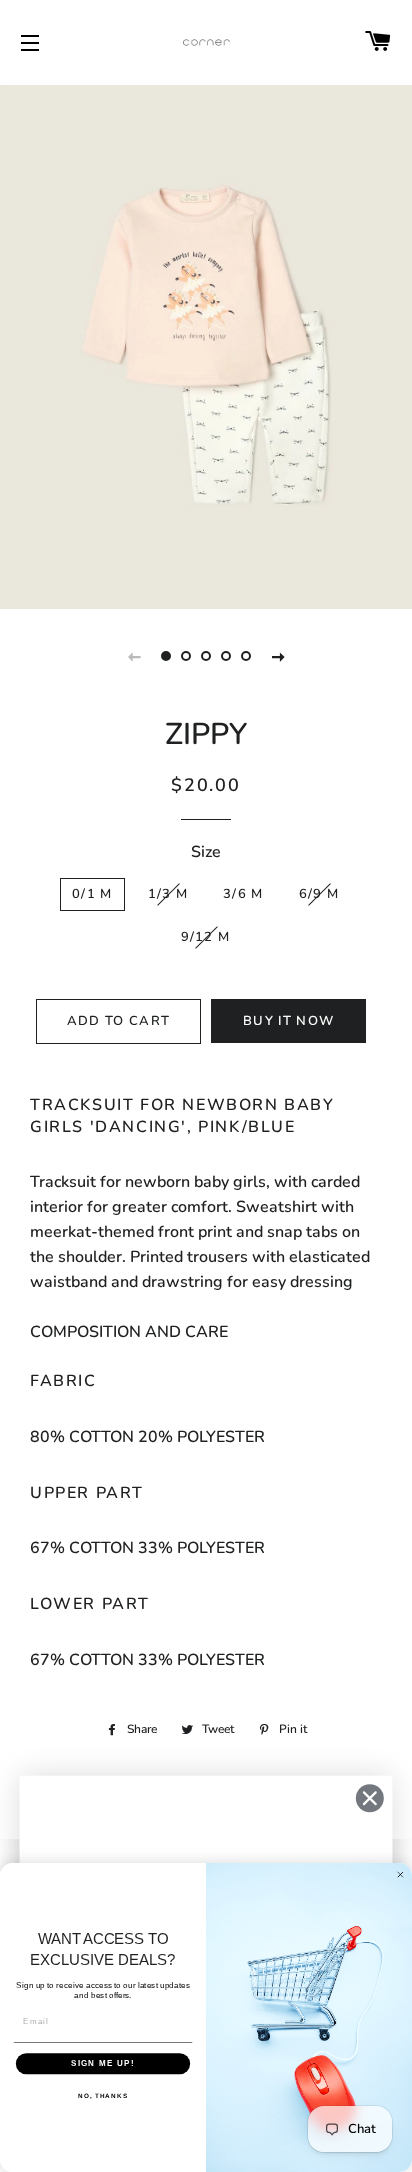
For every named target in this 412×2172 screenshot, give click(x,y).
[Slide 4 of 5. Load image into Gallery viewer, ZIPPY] (226, 656)
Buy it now (288, 1021)
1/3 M (168, 894)
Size (206, 852)
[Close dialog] (369, 1798)
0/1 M (92, 894)
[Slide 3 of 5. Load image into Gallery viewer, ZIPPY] (206, 656)
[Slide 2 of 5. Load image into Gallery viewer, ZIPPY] (186, 656)
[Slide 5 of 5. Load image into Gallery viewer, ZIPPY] (246, 656)
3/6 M (243, 894)
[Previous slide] (134, 656)
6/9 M (319, 894)
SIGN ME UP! (103, 2063)
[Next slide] (278, 656)
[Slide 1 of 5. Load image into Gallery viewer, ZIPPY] (166, 656)
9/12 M (206, 937)
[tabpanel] (206, 344)
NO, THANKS (103, 2095)
